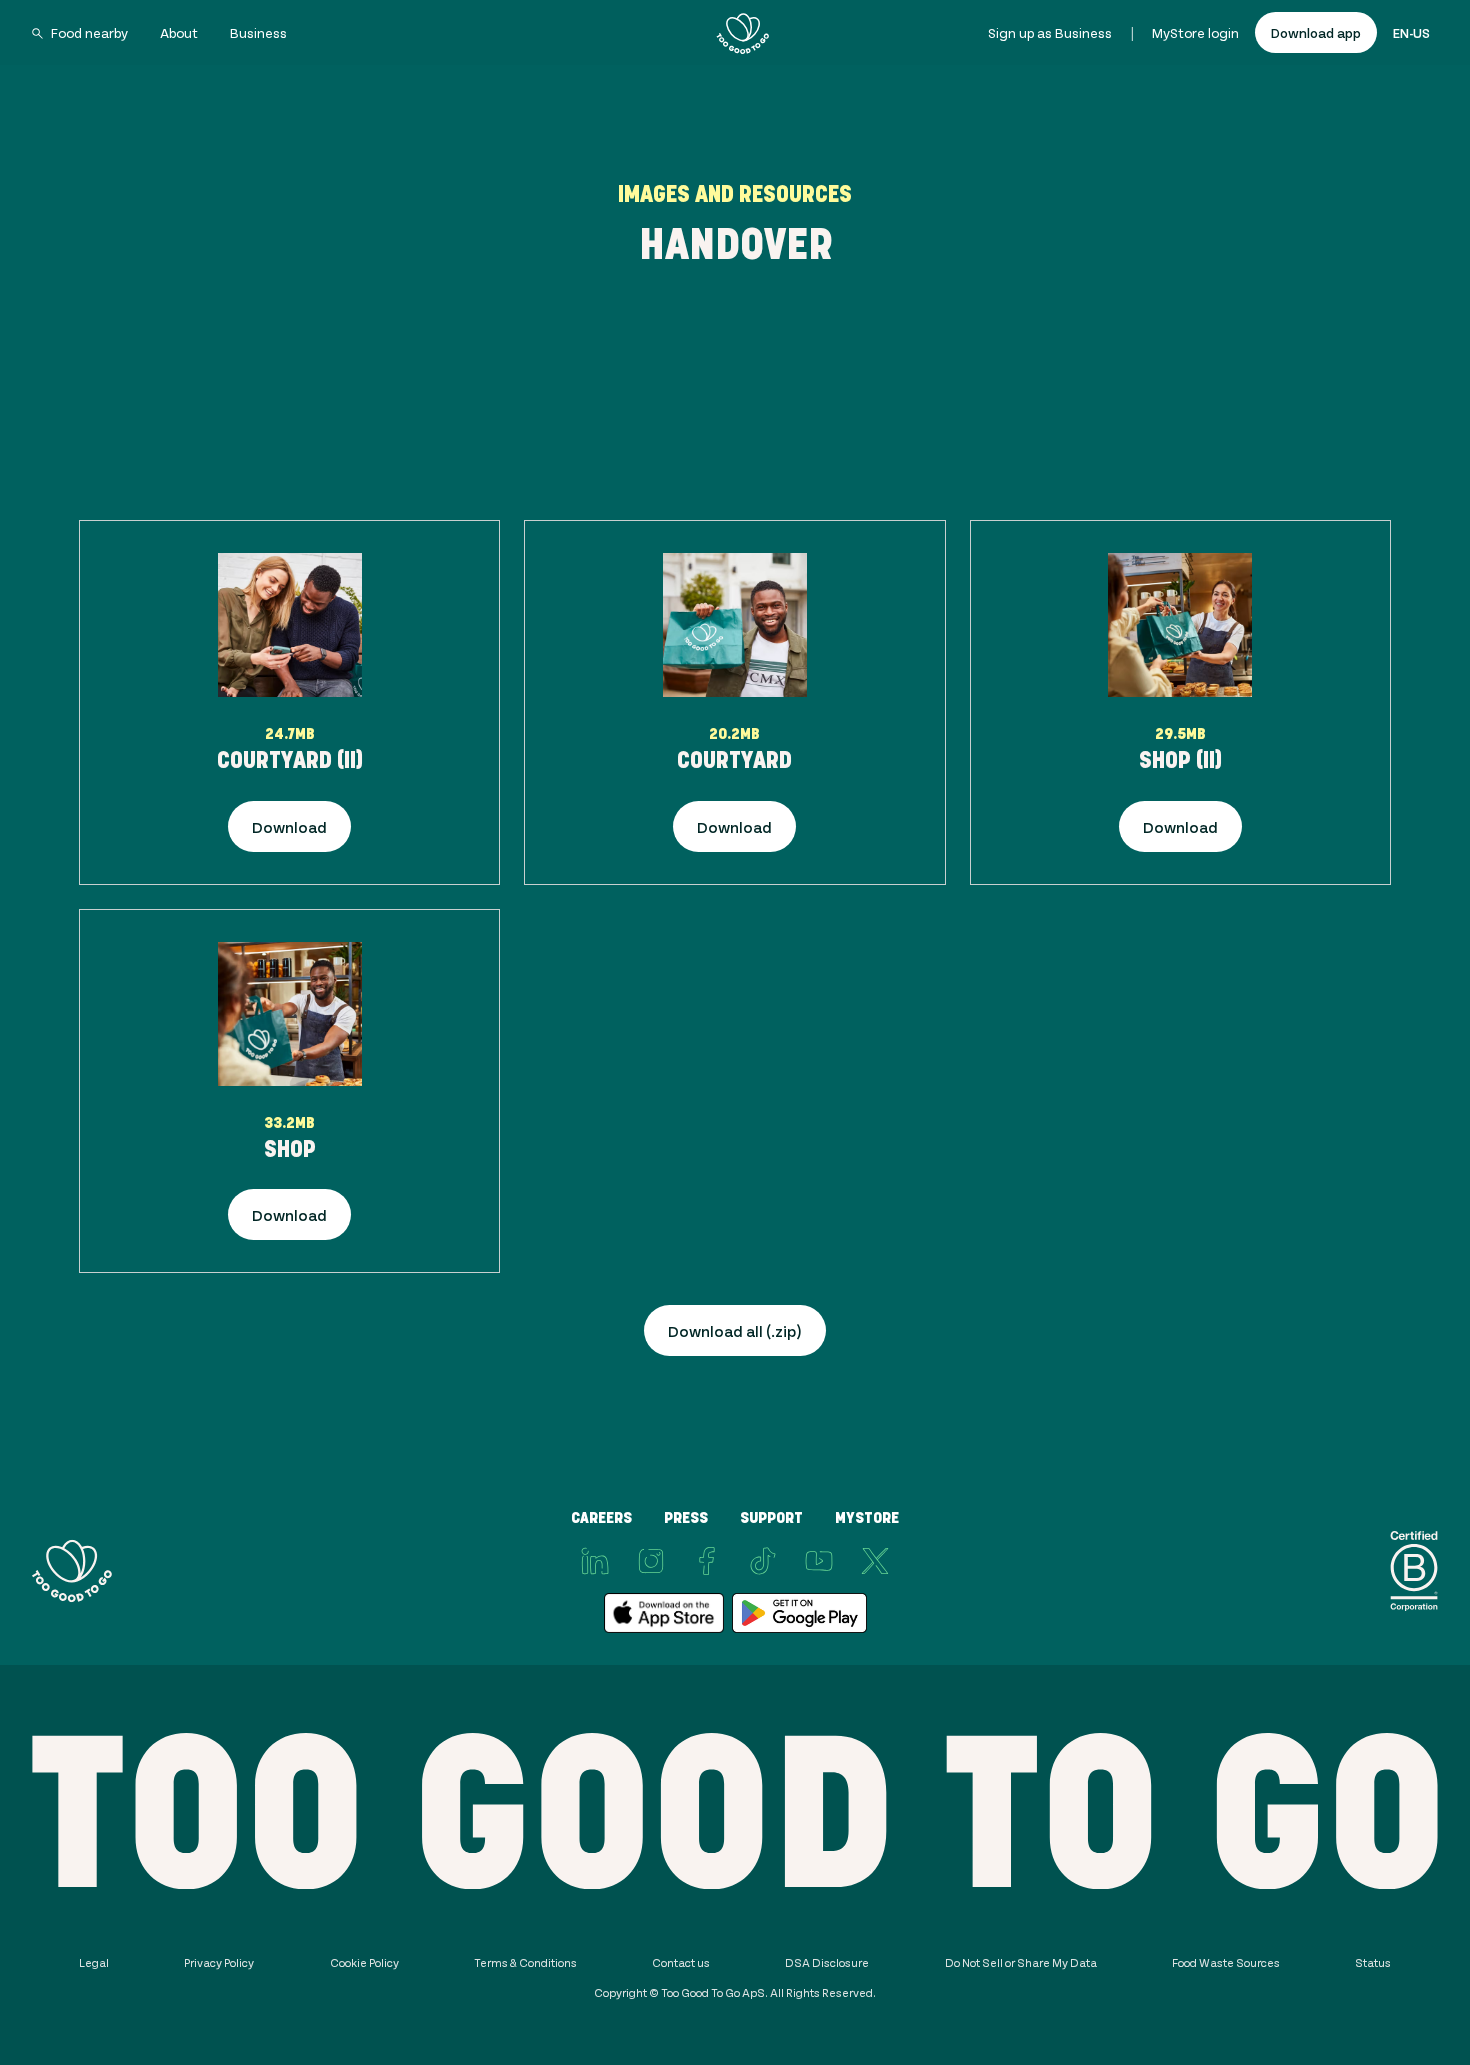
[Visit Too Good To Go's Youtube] (819, 1561)
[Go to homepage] (743, 33)
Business (258, 32)
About (179, 32)
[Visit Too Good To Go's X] (875, 1561)
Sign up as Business (1050, 32)
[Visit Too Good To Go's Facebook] (707, 1561)
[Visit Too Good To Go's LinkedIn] (595, 1561)
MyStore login (1195, 32)
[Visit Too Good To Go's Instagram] (651, 1561)
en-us (1411, 32)
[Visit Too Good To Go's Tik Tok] (763, 1561)
